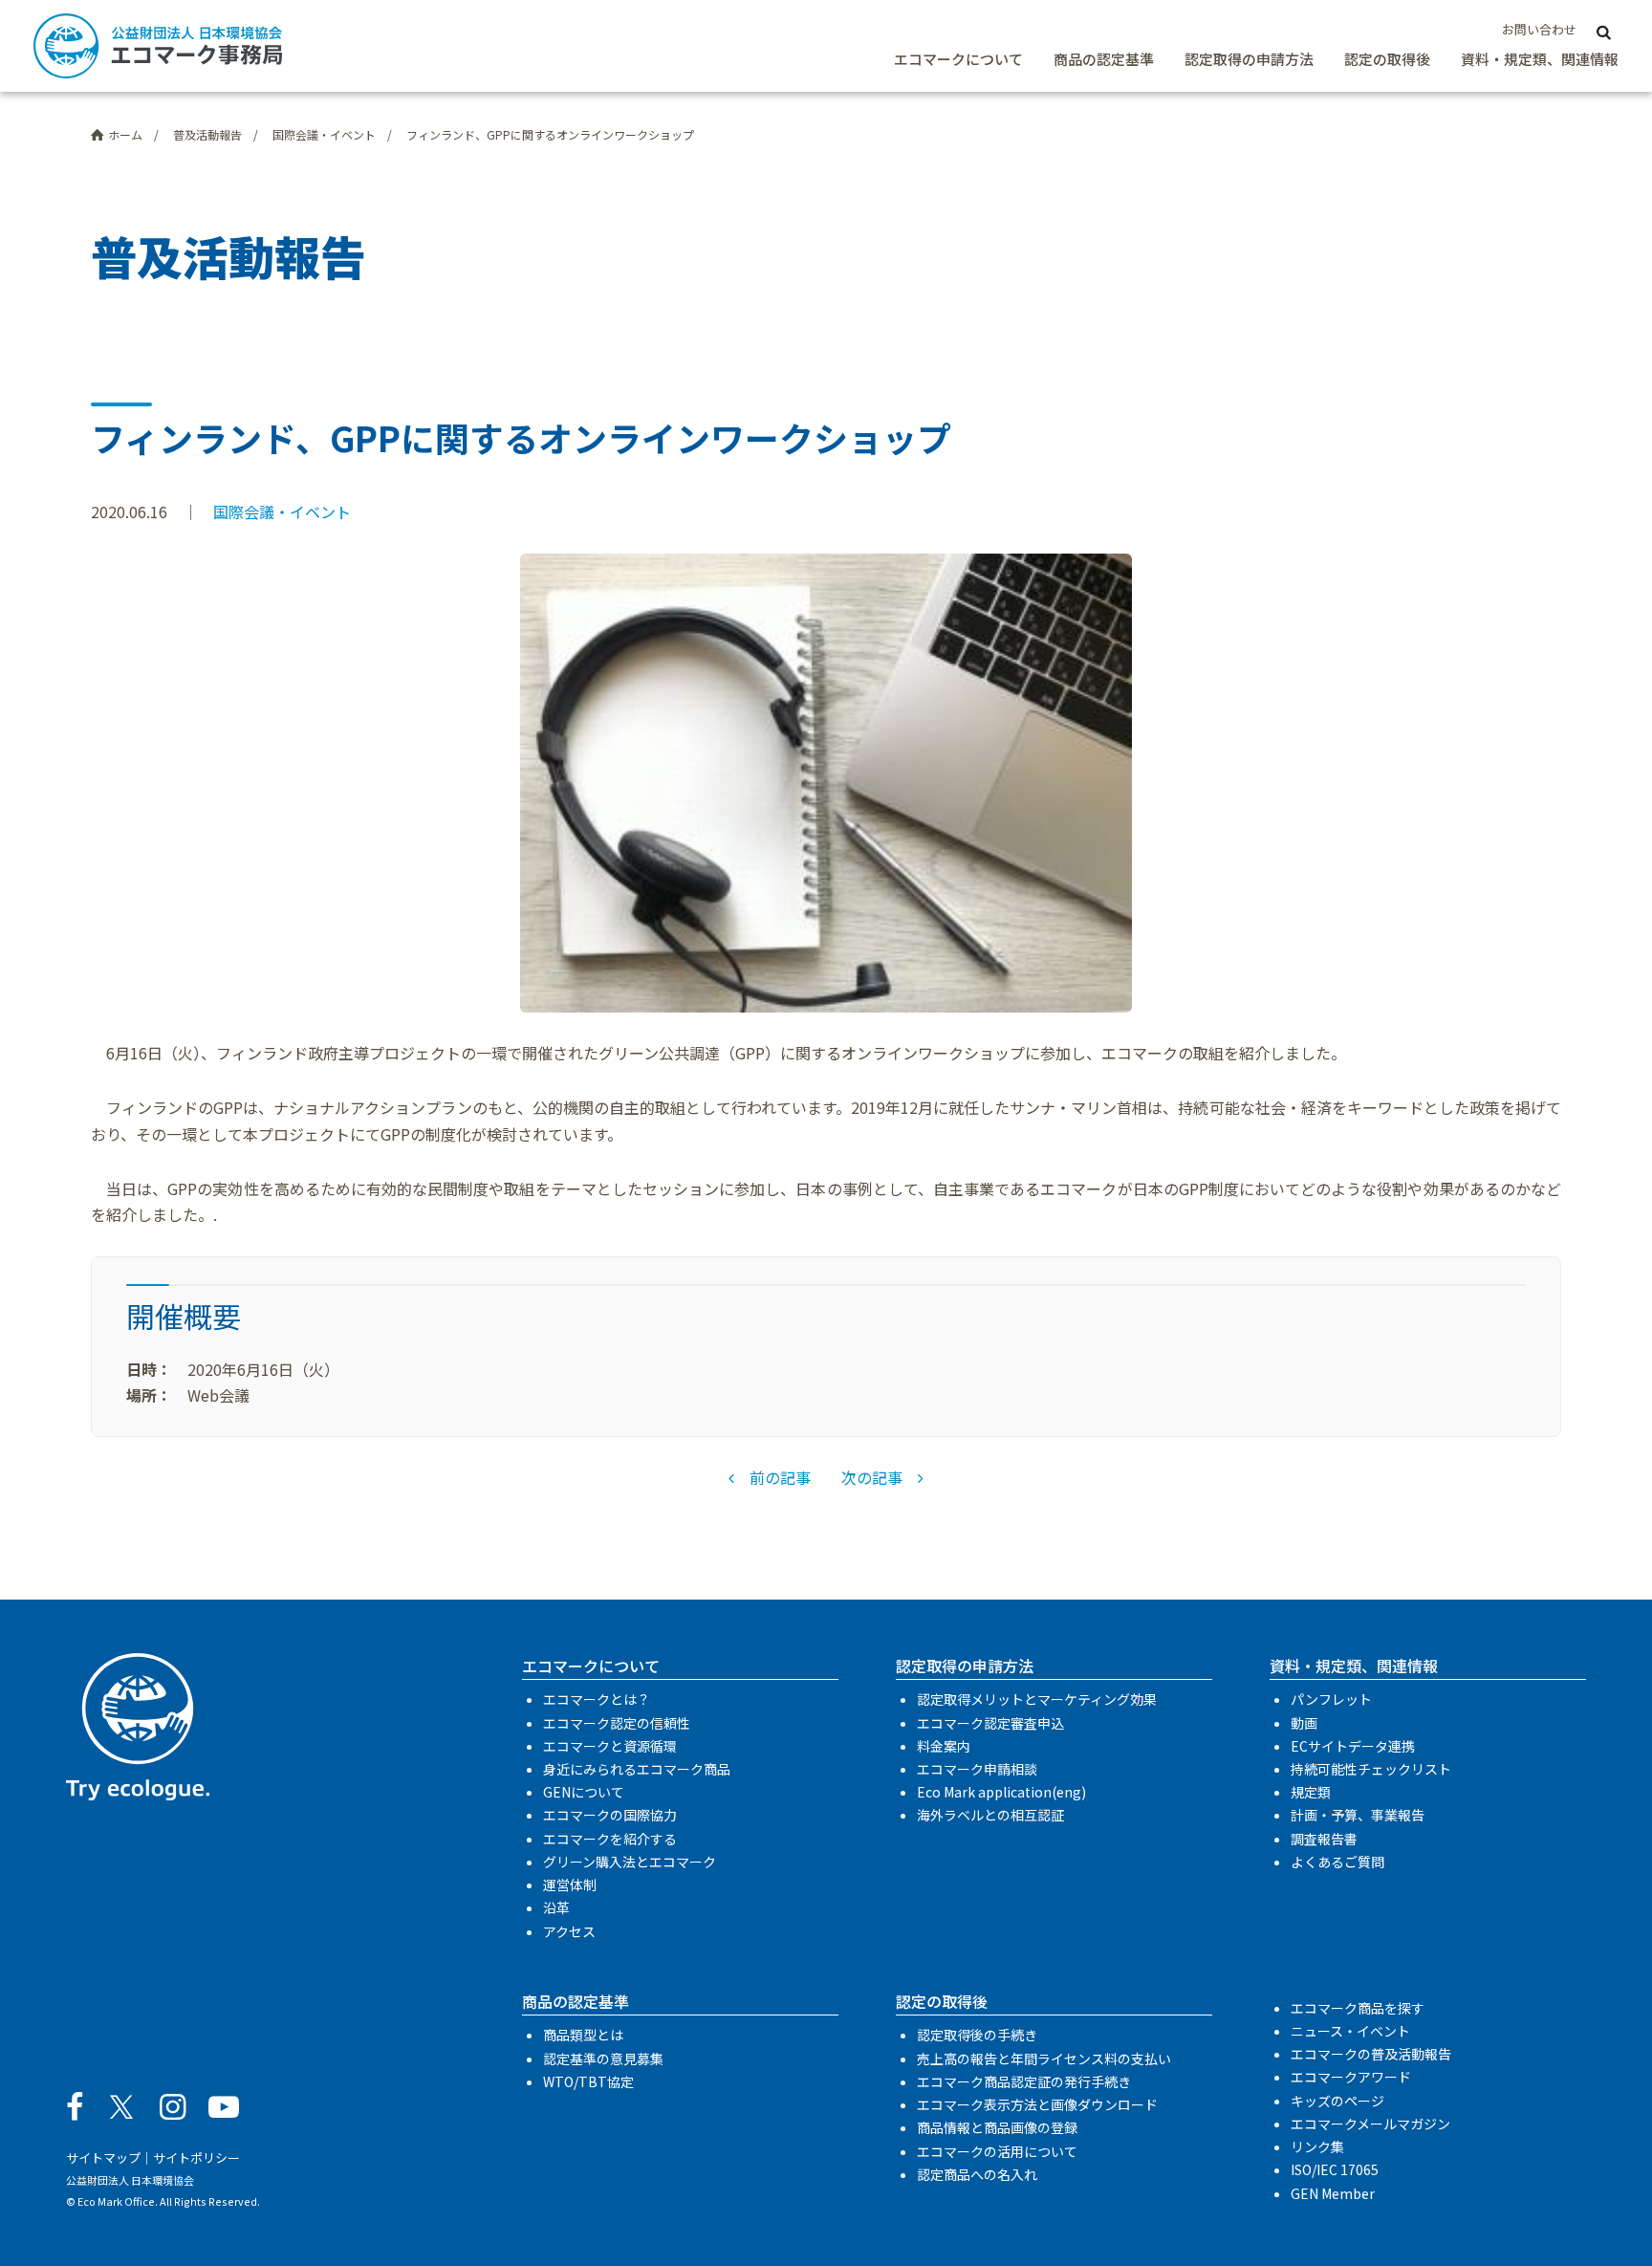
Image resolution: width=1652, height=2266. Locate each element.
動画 (1304, 1723)
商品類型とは (583, 2035)
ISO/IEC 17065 (1335, 2169)
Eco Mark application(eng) (1001, 1792)
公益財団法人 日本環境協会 (130, 2180)
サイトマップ (103, 2157)
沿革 (556, 1907)
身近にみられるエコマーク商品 (637, 1769)
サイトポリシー (196, 2157)
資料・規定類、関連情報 (1540, 59)
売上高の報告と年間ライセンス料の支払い (1044, 2059)
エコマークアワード (1351, 2077)
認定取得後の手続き (977, 2035)
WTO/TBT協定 (588, 2081)
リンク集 (1317, 2146)
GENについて (584, 1792)
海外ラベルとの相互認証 (990, 1815)
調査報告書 (1324, 1839)
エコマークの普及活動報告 (1371, 2054)
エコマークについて (958, 59)
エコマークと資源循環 (610, 1746)
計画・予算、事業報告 (1358, 1815)
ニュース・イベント (1350, 2031)
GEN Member (1333, 2193)
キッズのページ (1337, 2101)
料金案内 (944, 1746)
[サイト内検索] (1603, 31)
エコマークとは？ (597, 1699)
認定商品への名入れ (977, 2174)
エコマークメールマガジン (1370, 2124)
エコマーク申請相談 (977, 1769)
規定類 (1311, 1792)
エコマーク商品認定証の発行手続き (1024, 2081)
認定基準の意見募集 (603, 2059)
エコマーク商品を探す (1358, 2008)
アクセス (569, 1931)
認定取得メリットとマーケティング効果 (1037, 1699)
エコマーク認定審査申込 (990, 1723)
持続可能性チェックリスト (1371, 1769)
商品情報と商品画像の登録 (997, 2127)
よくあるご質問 (1337, 1862)
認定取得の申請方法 (1249, 59)
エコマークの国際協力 (610, 1815)
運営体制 (570, 1885)
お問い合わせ (1539, 29)
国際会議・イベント (282, 512)
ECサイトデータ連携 (1353, 1746)
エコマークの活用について (997, 2151)
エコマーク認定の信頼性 (617, 1723)
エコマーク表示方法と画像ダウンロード (1037, 2104)
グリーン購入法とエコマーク (630, 1862)
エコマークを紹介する (610, 1839)
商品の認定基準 (1104, 59)
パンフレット (1331, 1699)
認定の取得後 (1387, 59)
